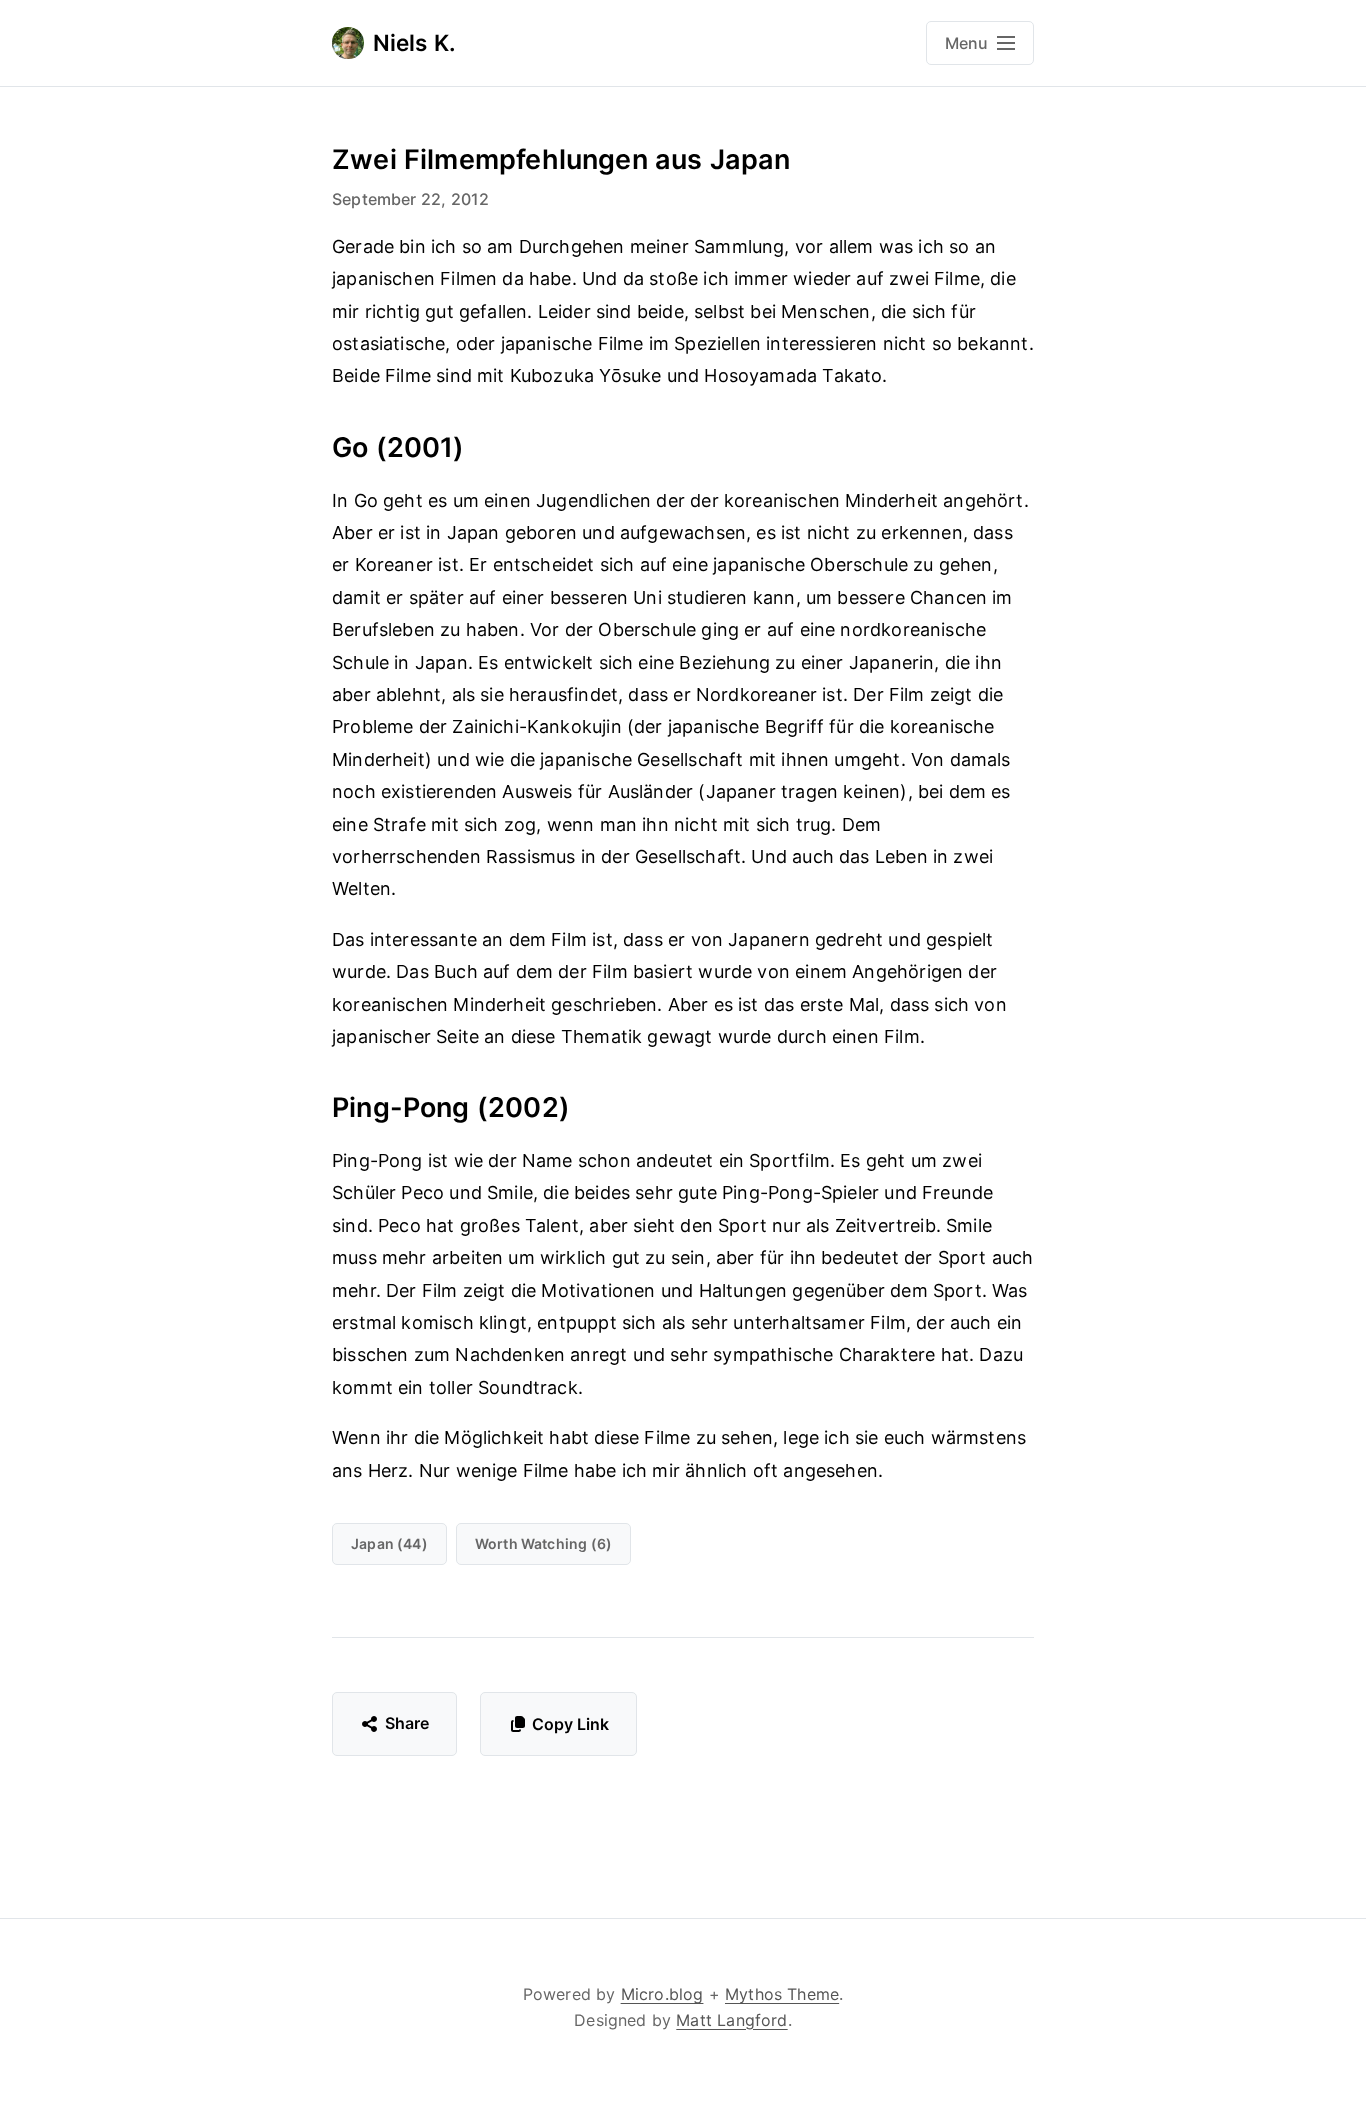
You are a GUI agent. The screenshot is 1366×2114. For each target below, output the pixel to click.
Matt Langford (731, 2020)
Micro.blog (662, 1994)
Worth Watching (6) (543, 1543)
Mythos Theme (782, 1994)
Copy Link (570, 1724)
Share (407, 1723)
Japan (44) (389, 1543)
